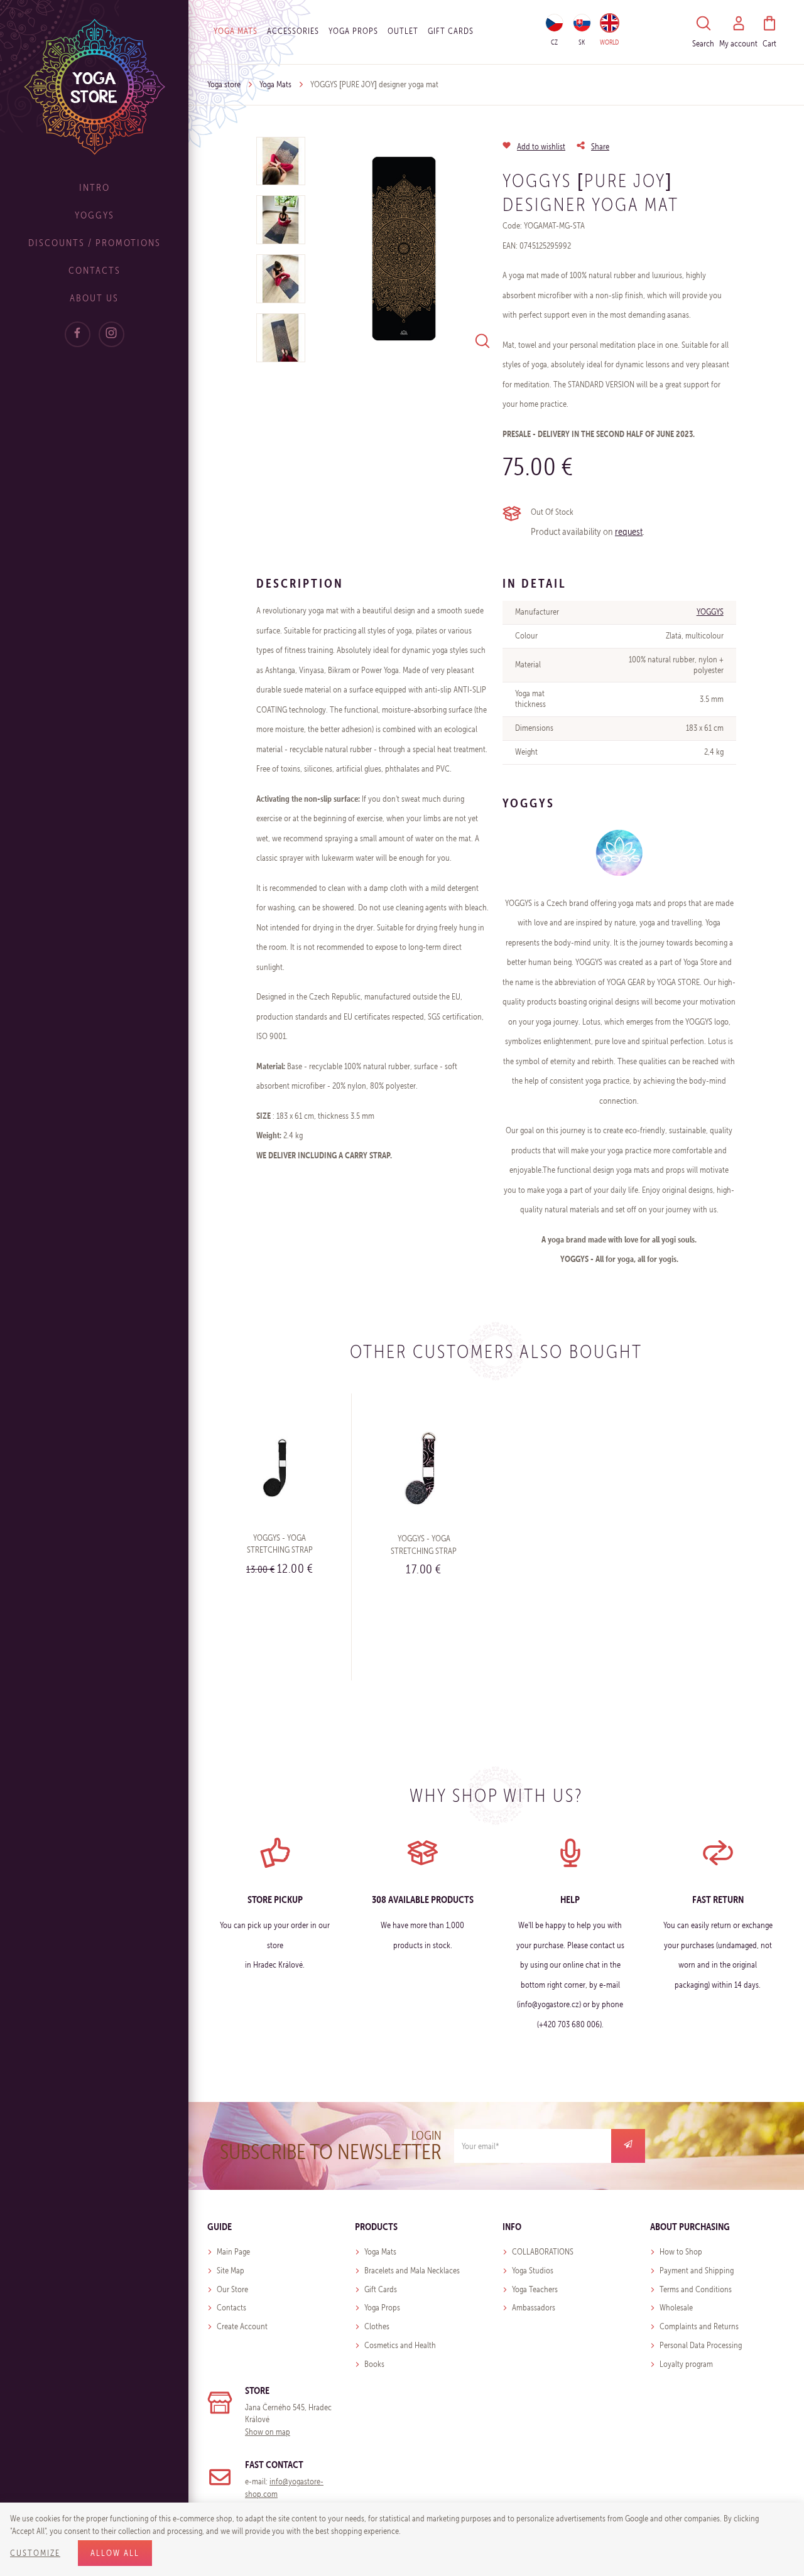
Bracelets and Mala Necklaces (412, 2271)
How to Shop (681, 2252)
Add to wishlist (541, 147)
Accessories (293, 31)
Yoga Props (353, 31)
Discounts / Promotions (95, 243)
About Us (94, 298)
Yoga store (224, 84)
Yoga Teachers (535, 2289)
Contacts (95, 270)
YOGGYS (710, 612)
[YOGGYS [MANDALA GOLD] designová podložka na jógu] (404, 249)
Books (374, 2364)
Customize (35, 2553)
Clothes (377, 2326)
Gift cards (451, 31)
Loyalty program (686, 2364)
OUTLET (403, 31)
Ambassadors (534, 2308)
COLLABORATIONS (543, 2252)
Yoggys (95, 215)
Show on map (268, 2432)
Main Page (233, 2252)
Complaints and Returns (699, 2326)
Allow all (115, 2553)
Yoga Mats (236, 31)
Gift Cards (381, 2289)
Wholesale (676, 2308)
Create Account (242, 2326)
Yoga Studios (533, 2271)
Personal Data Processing (701, 2345)
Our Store (232, 2289)
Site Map (231, 2271)
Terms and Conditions (696, 2289)
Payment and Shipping (697, 2271)
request (629, 531)
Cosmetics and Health (400, 2345)
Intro (95, 187)
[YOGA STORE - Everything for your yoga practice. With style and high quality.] (95, 86)
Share (600, 147)
